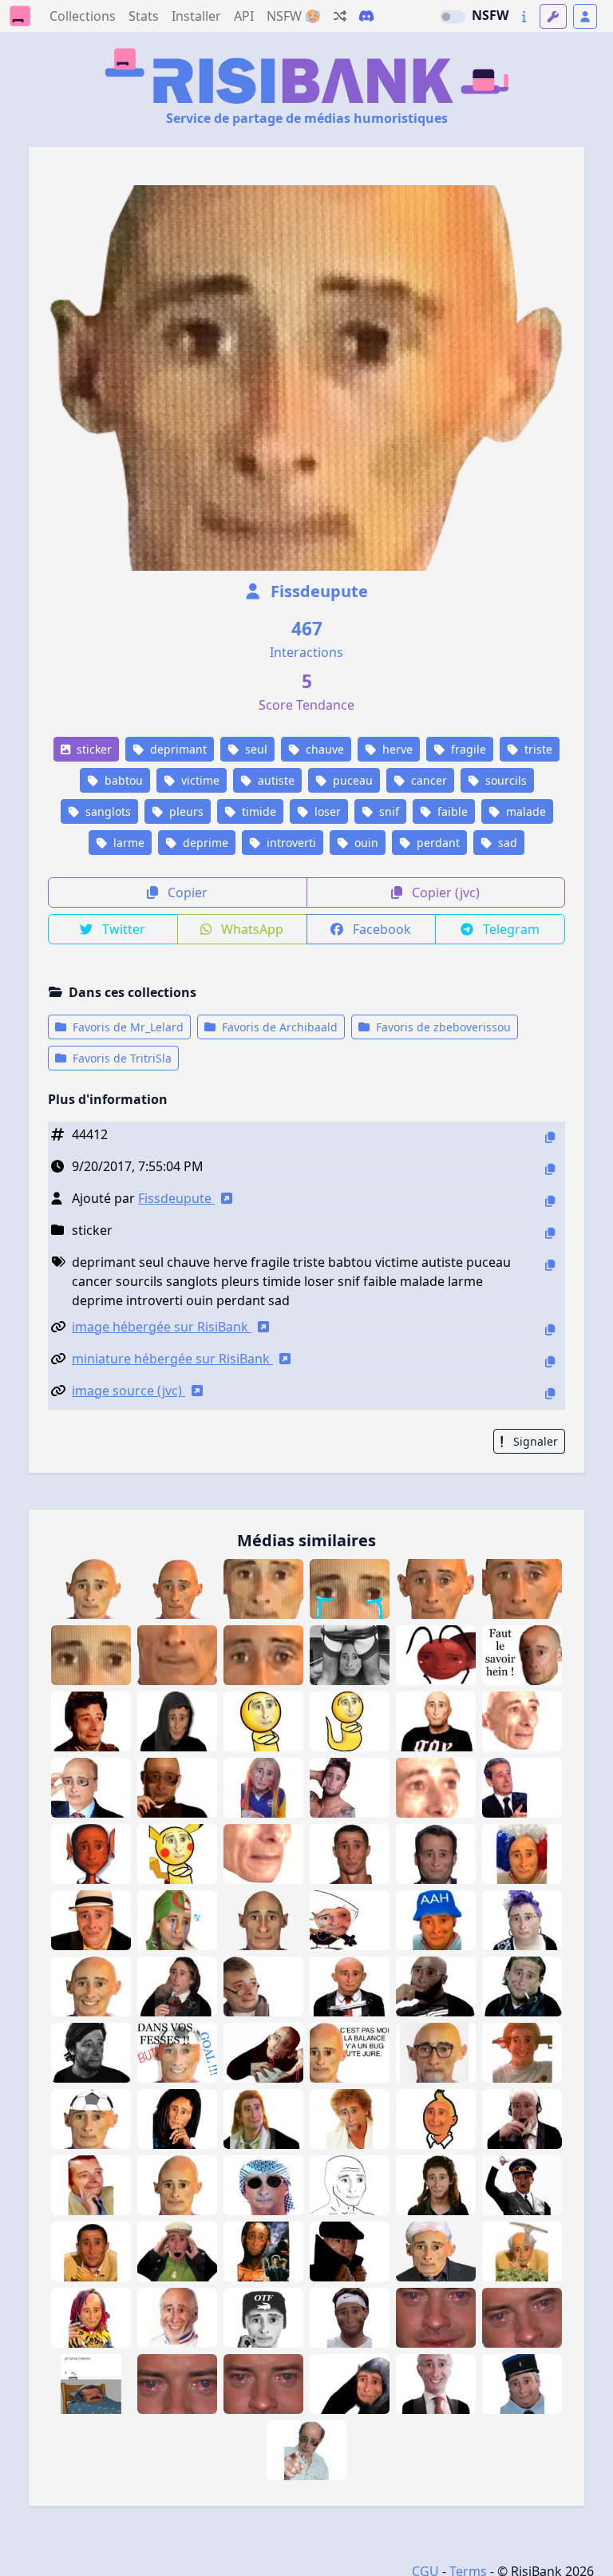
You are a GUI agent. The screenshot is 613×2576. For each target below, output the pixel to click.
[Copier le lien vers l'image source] (550, 1393)
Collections (83, 16)
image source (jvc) (129, 1391)
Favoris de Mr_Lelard (127, 1027)
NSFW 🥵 (294, 16)
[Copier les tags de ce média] (550, 1265)
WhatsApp (251, 929)
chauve (323, 749)
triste (537, 749)
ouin (365, 843)
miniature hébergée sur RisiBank (172, 1359)
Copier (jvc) (444, 892)
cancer (427, 780)
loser (326, 811)
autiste (275, 780)
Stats (144, 16)
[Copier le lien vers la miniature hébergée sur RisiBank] (550, 1361)
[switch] (453, 17)
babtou (122, 780)
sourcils (504, 780)
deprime (204, 843)
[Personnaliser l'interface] (553, 16)
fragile (467, 749)
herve (396, 749)
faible (451, 811)
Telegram (510, 929)
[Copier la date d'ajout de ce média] (550, 1169)
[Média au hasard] (340, 16)
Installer (196, 16)
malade (524, 811)
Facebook (380, 929)
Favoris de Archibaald (278, 1027)
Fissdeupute (317, 591)
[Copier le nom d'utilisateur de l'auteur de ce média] (550, 1201)
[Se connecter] (585, 16)
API (244, 16)
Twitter (122, 929)
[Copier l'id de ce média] (550, 1137)
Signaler (534, 1441)
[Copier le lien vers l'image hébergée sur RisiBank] (550, 1330)
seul (255, 749)
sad (506, 843)
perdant (437, 843)
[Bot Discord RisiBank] (366, 16)
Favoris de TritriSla (121, 1058)
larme (127, 843)
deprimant (177, 749)
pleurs (185, 811)
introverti (290, 843)
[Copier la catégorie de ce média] (550, 1233)
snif (388, 811)
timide (257, 811)
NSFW (490, 15)
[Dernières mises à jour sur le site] (524, 16)
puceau (351, 780)
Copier (186, 892)
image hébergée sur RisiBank (162, 1327)
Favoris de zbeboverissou (442, 1027)
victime (199, 780)
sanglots (107, 811)
